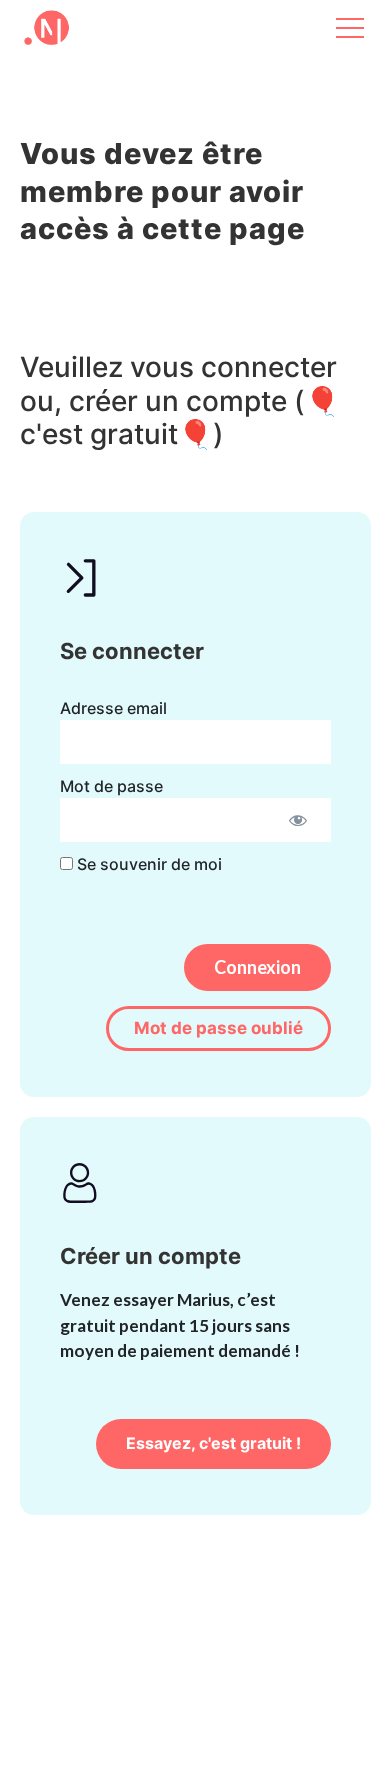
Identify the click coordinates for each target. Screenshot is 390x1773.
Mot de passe (111, 786)
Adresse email (113, 708)
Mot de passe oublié (218, 1028)
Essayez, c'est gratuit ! (213, 1443)
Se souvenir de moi (147, 864)
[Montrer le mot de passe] (298, 820)
